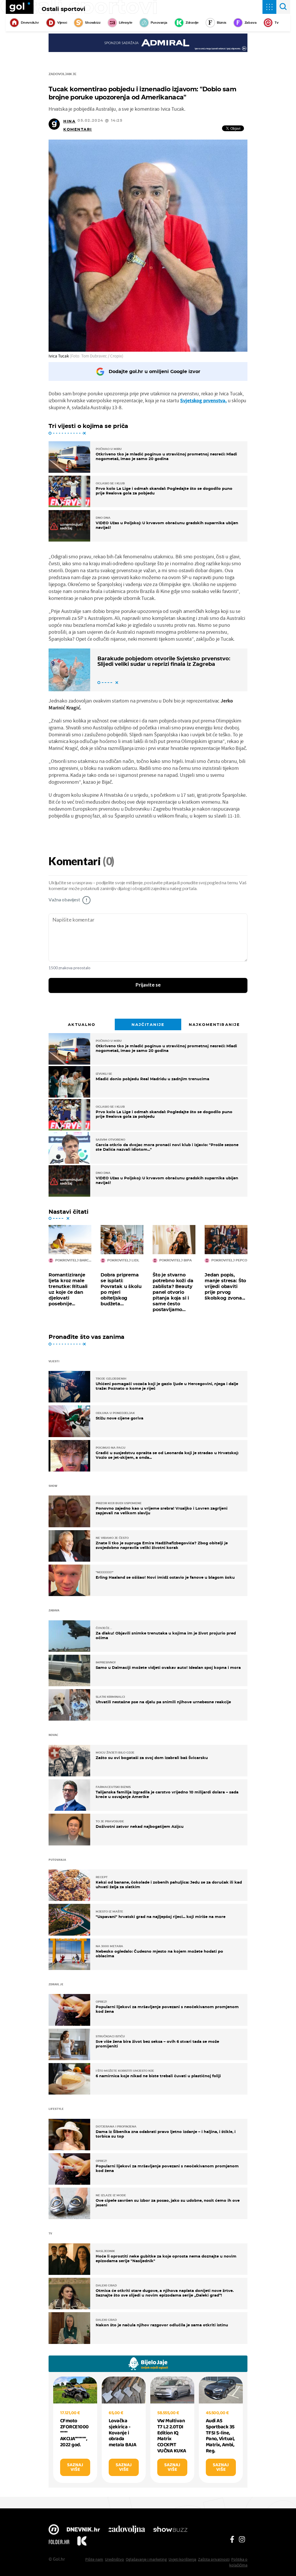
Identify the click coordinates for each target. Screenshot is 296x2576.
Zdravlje (192, 23)
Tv (277, 23)
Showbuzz (170, 2530)
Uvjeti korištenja (182, 2559)
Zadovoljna (126, 2530)
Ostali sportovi (63, 9)
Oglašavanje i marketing (146, 2559)
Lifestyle (126, 23)
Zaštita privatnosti (214, 2559)
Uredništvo (114, 2559)
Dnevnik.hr (30, 23)
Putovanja (159, 23)
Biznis (222, 23)
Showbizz (93, 23)
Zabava (251, 23)
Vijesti (62, 23)
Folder (59, 2542)
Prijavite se (148, 985)
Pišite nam (94, 2559)
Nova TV (54, 2530)
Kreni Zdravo (82, 2542)
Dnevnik (83, 2530)
